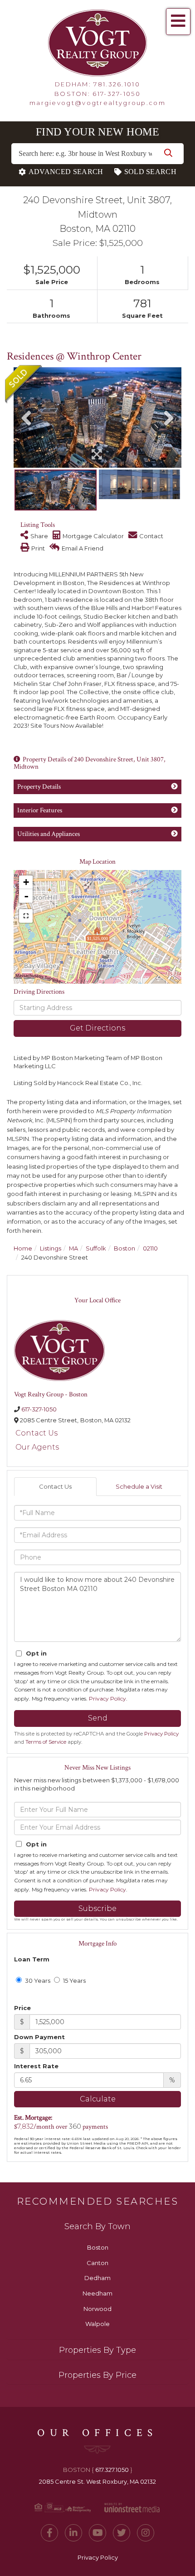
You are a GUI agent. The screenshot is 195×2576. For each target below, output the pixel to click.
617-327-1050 (117, 94)
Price (22, 2008)
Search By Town (97, 2226)
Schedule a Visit (139, 1486)
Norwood (97, 2309)
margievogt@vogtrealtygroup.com (97, 103)
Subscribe (97, 1908)
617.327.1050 (112, 2470)
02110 (150, 1248)
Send (98, 1718)
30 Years (37, 1981)
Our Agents (37, 1447)
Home (23, 1248)
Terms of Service (46, 1742)
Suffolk (96, 1248)
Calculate (98, 2099)
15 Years (74, 1981)
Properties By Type (97, 2350)
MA (73, 1248)
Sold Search (150, 172)
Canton (97, 2263)
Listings (51, 1248)
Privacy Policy (107, 1698)
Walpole (97, 2324)
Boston (124, 1248)
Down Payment (39, 2037)
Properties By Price (97, 2375)
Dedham (97, 2278)
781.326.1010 (117, 84)
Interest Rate (36, 2066)
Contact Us (37, 1433)
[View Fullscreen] (26, 916)
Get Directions (97, 1028)
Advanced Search (66, 172)
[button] (168, 154)
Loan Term (32, 1959)
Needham (97, 2293)
